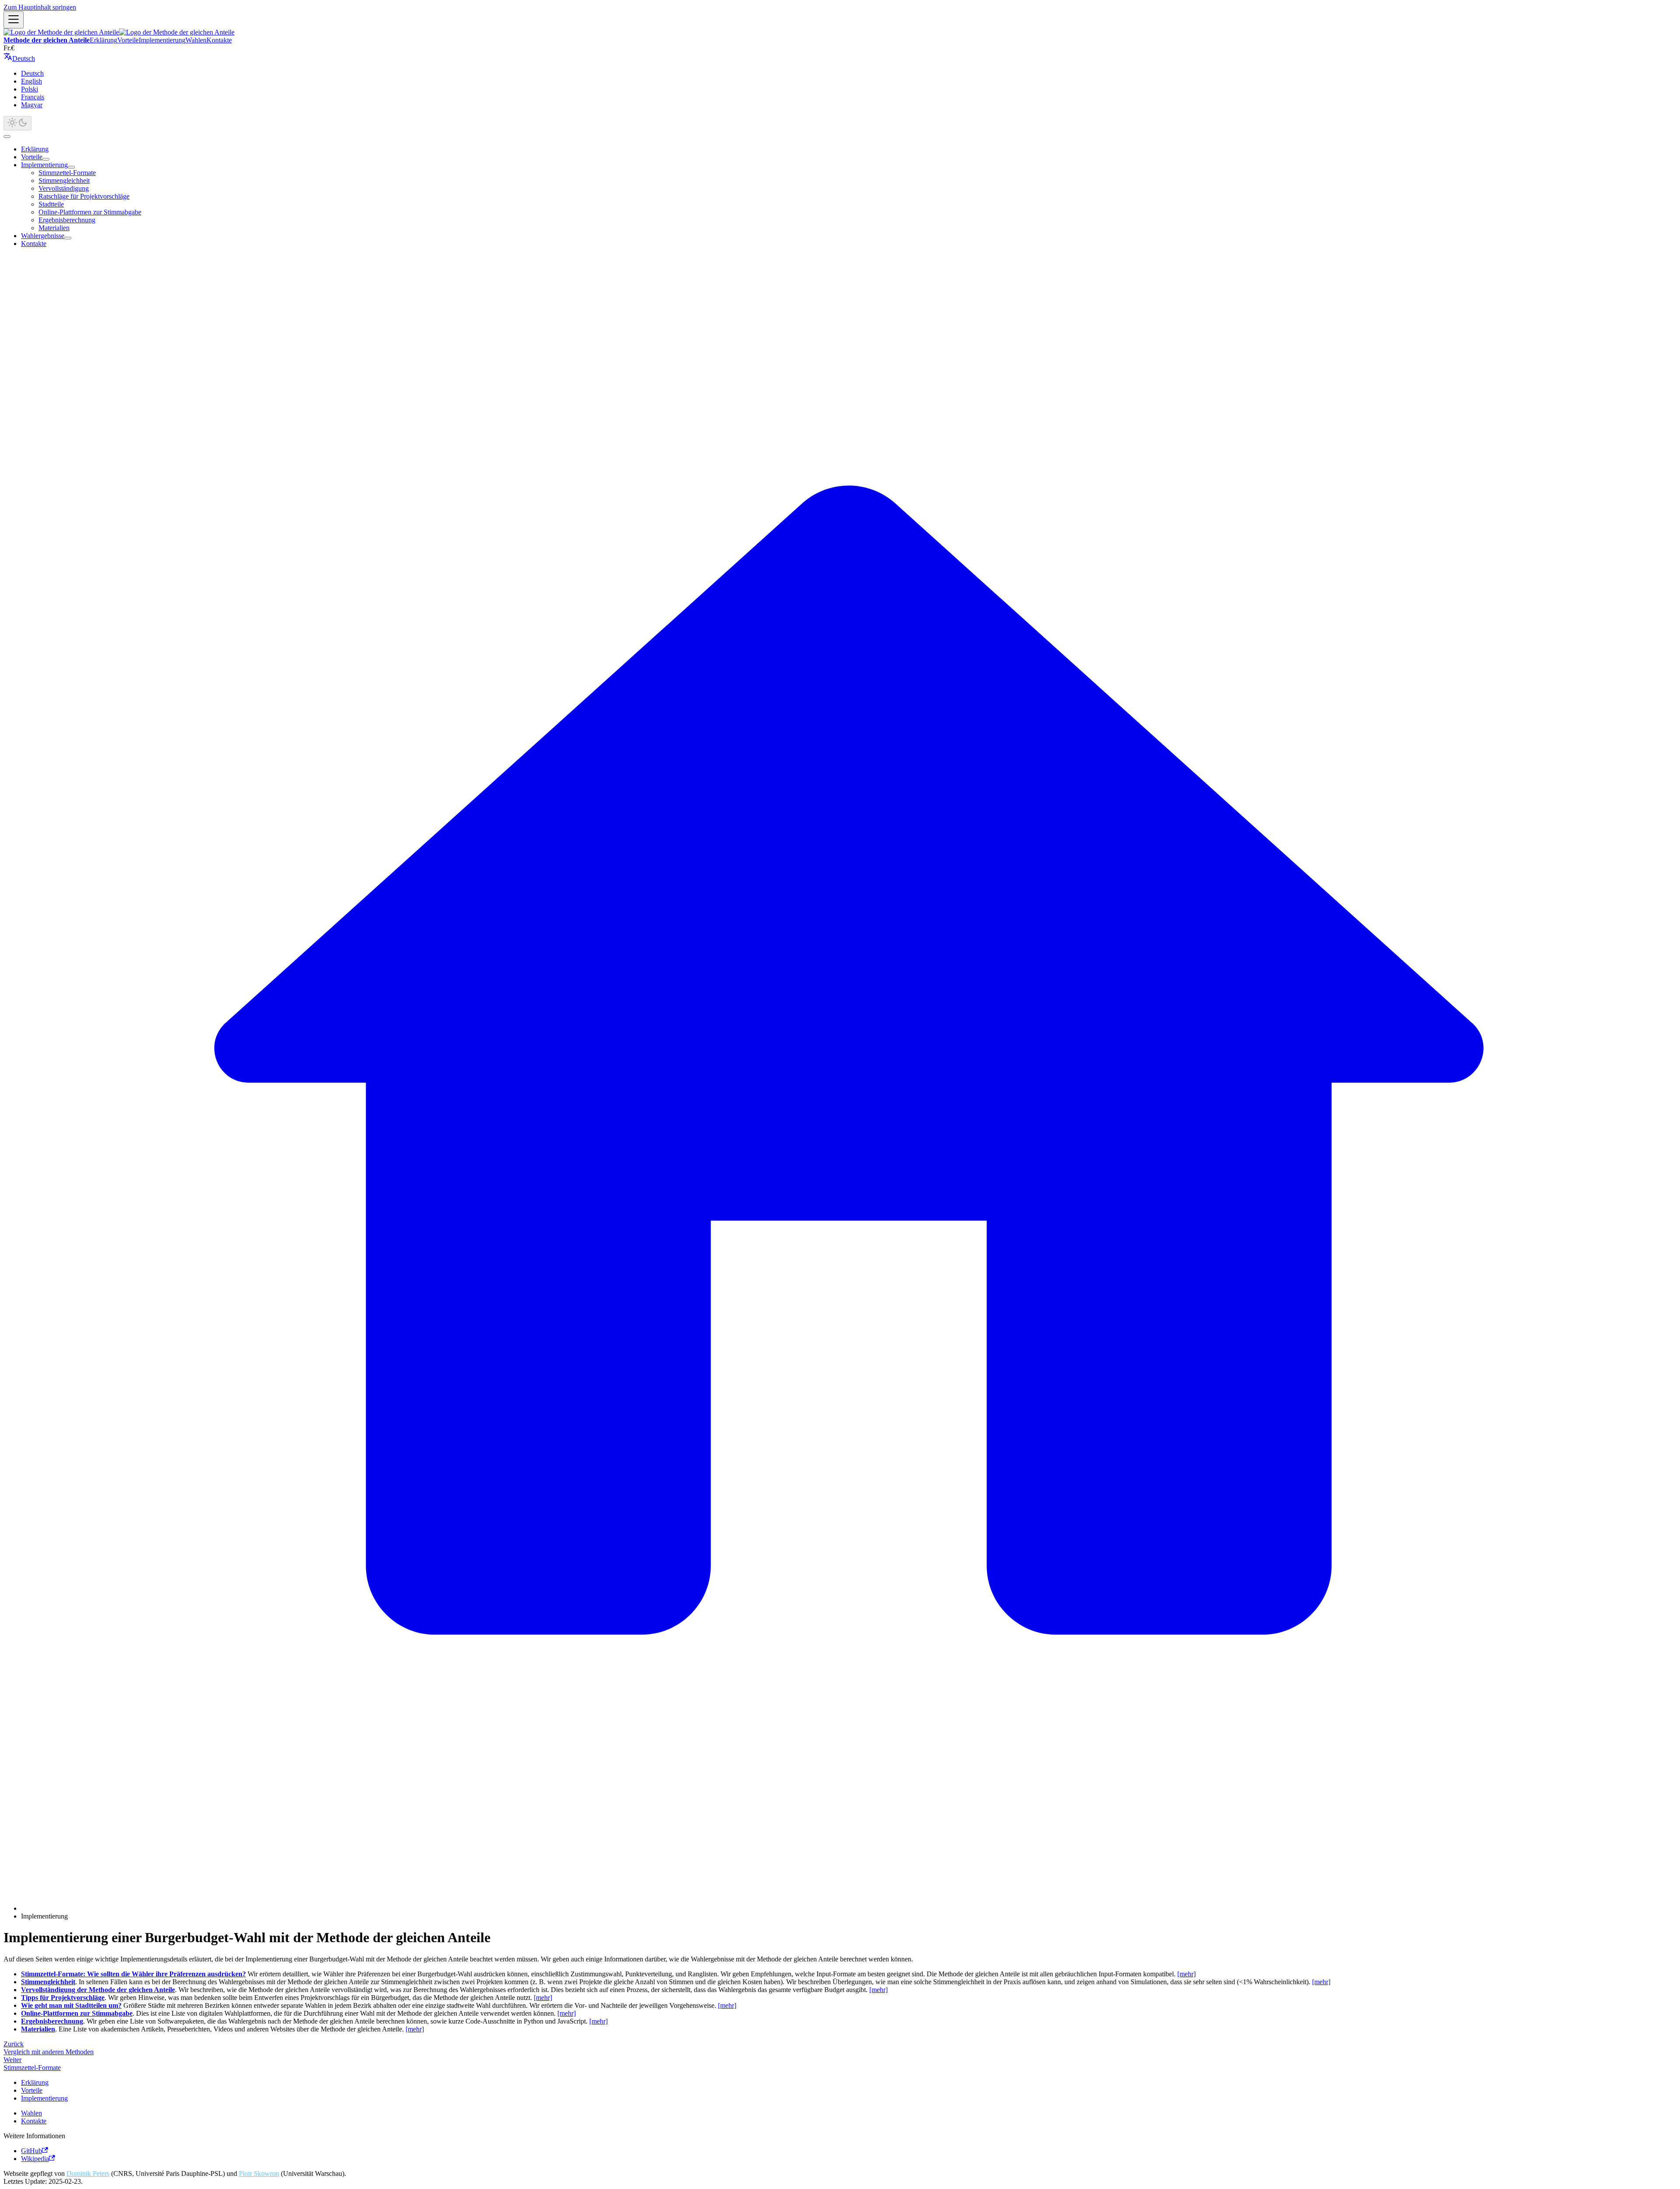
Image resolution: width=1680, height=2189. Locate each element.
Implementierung (162, 40)
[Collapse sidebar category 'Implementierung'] (71, 167)
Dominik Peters (88, 2173)
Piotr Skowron (259, 2173)
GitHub (31, 2151)
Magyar (32, 105)
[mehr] (1186, 1974)
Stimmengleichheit (64, 181)
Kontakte (219, 40)
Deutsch (32, 73)
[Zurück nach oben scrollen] (7, 137)
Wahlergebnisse (43, 236)
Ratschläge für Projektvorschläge (84, 196)
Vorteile (128, 40)
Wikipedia (35, 2159)
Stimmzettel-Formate (67, 173)
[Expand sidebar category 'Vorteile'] (46, 159)
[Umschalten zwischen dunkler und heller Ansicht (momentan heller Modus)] (17, 123)
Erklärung (103, 40)
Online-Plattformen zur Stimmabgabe (90, 212)
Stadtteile (51, 204)
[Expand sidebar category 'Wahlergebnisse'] (68, 238)
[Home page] (849, 1908)
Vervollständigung (64, 188)
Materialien (54, 228)
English (31, 81)
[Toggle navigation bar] (14, 20)
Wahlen (196, 40)
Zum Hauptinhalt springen (40, 7)
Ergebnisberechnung (67, 220)
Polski (30, 89)
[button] (19, 58)
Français (33, 97)
